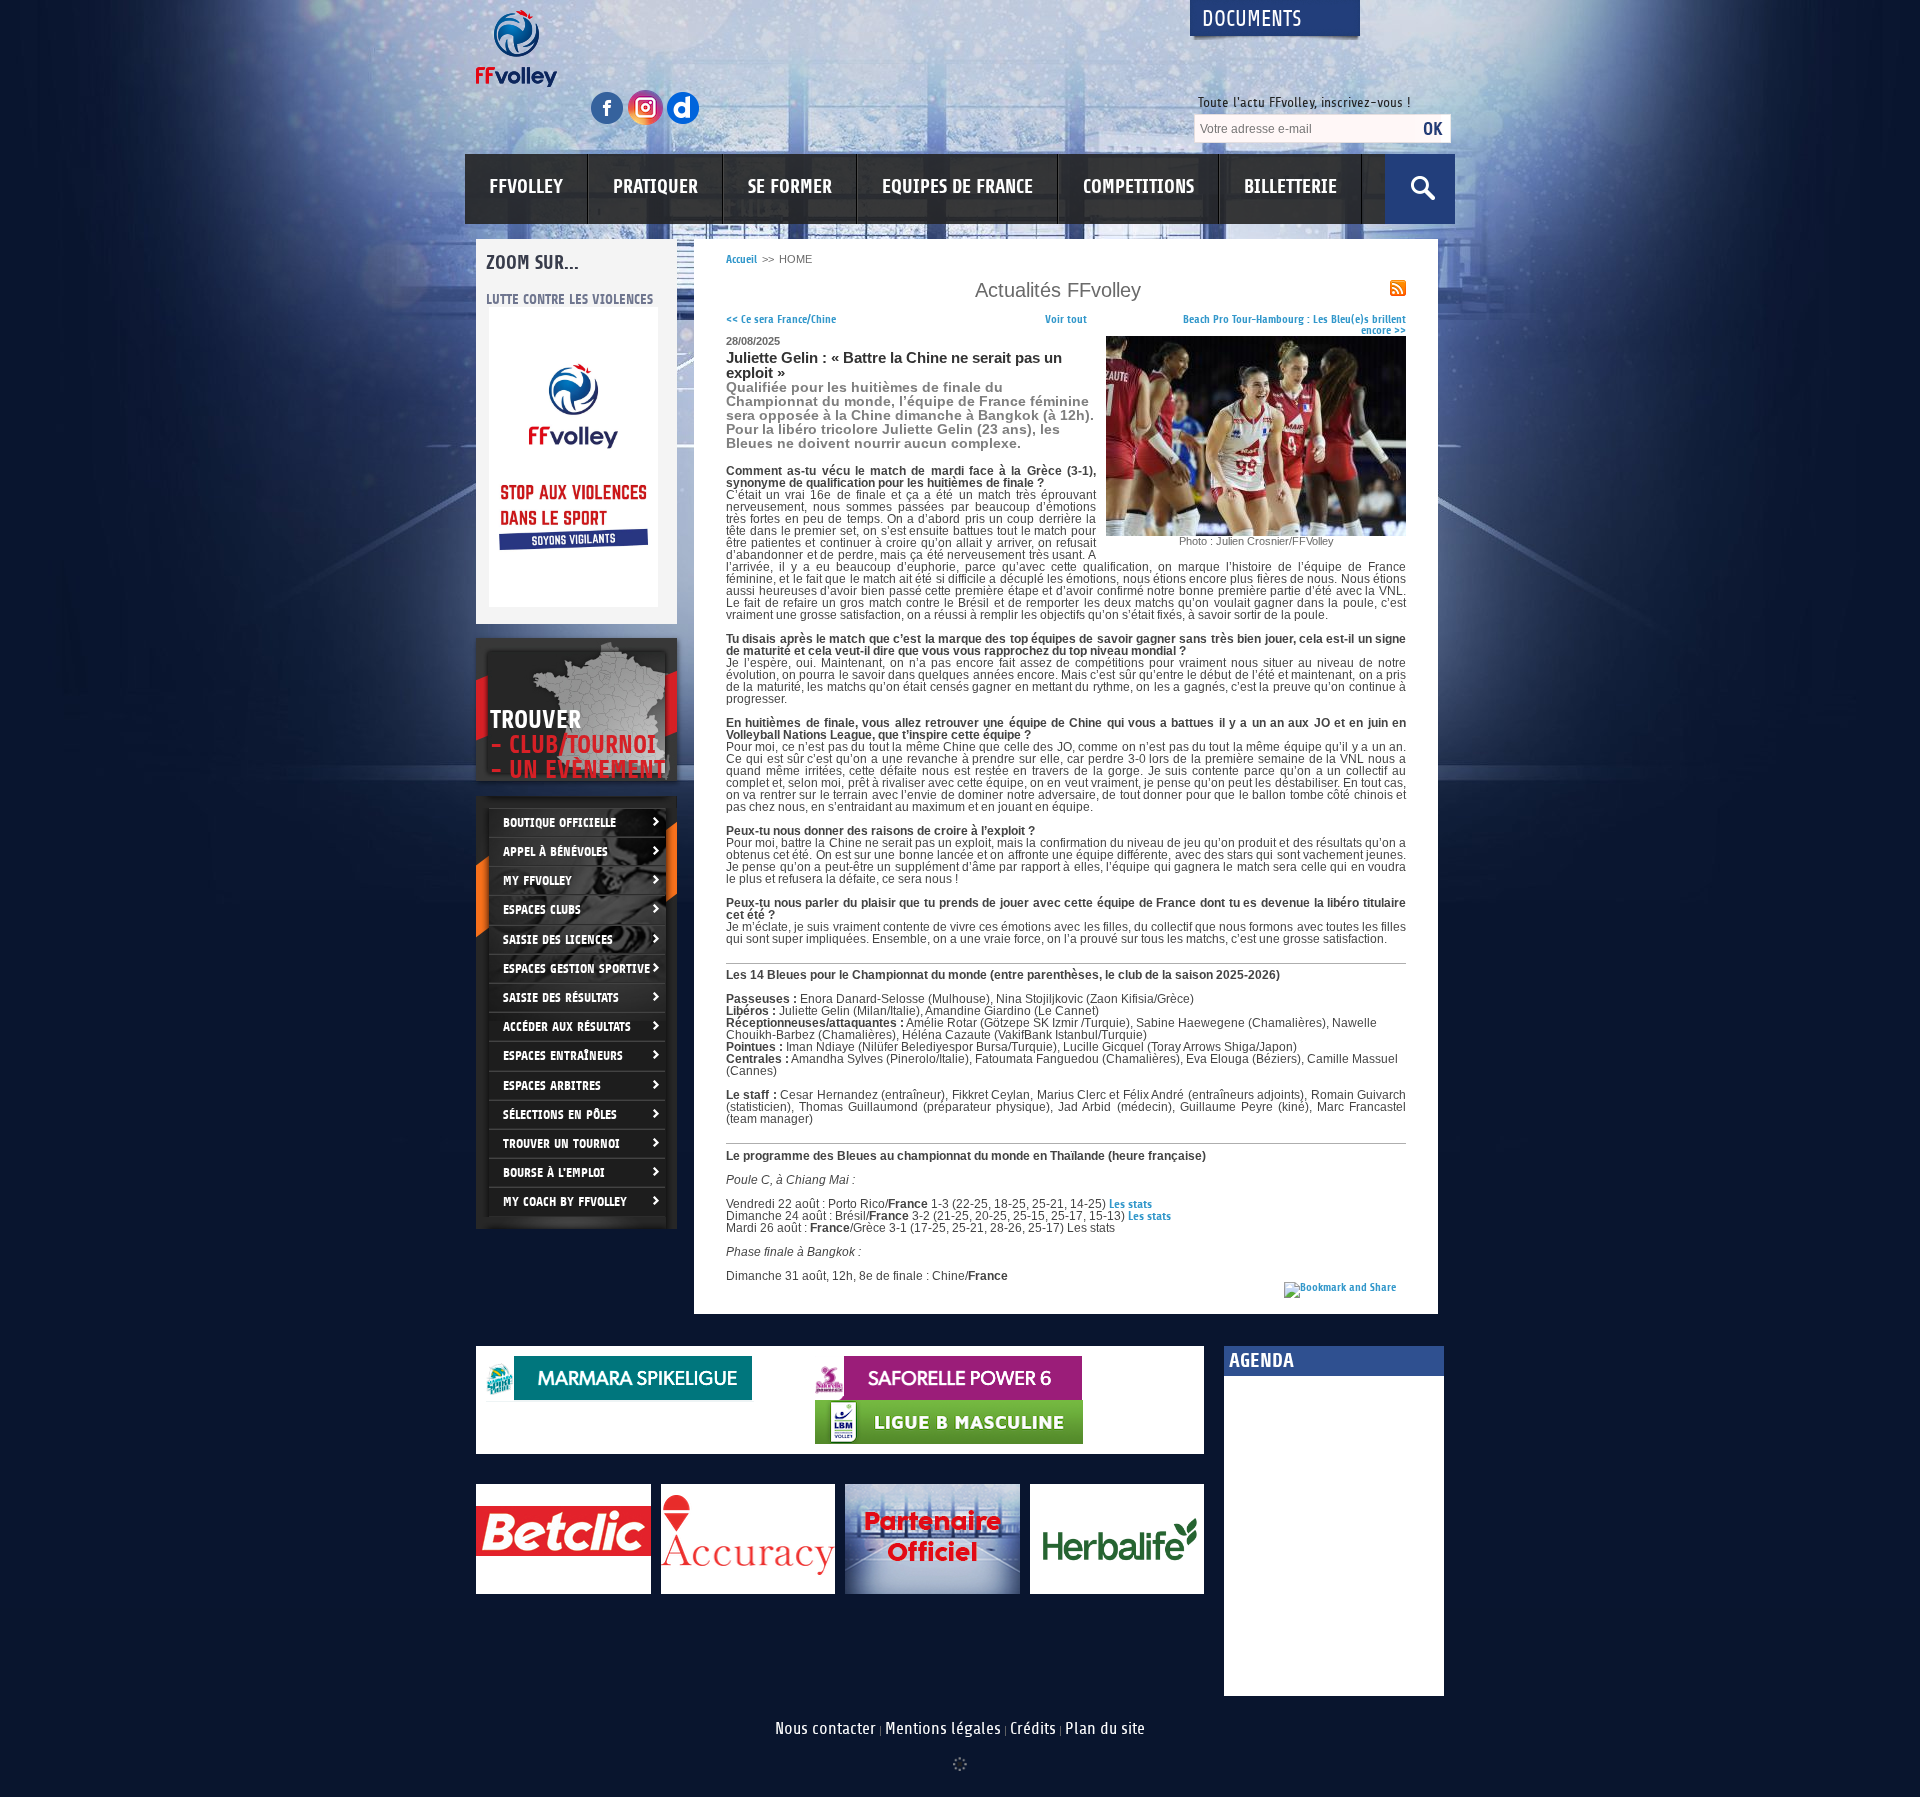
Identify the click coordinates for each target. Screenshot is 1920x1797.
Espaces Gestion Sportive (576, 968)
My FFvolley (537, 880)
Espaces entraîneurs (563, 1055)
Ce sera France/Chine (781, 319)
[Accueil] (815, 48)
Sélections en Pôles (560, 1114)
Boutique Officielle (559, 822)
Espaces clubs (542, 909)
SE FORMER (790, 187)
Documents (1252, 19)
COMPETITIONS (1138, 187)
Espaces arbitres (552, 1085)
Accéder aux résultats (567, 1026)
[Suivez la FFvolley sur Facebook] (609, 121)
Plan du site (1105, 1729)
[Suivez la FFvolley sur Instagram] (647, 121)
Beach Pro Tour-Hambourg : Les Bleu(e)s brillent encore (1294, 325)
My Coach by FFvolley (565, 1201)
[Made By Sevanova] (960, 1754)
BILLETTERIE (1290, 187)
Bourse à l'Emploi (554, 1172)
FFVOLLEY (526, 187)
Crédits (1033, 1729)
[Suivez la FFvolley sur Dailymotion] (683, 121)
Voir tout (1066, 319)
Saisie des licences (558, 939)
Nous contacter (825, 1729)
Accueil (741, 259)
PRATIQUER (655, 187)
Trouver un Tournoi (561, 1143)
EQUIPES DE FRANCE (957, 187)
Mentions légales (943, 1729)
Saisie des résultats (561, 997)
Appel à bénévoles (555, 851)
